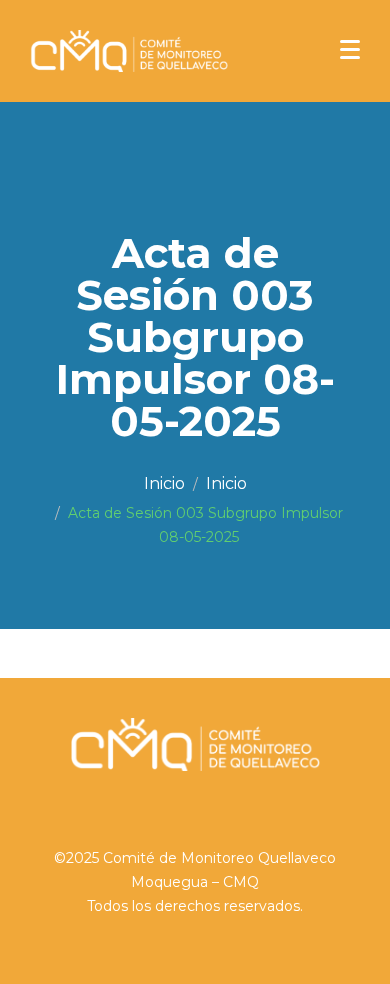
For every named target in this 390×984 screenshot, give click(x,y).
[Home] (164, 484)
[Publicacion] (226, 484)
